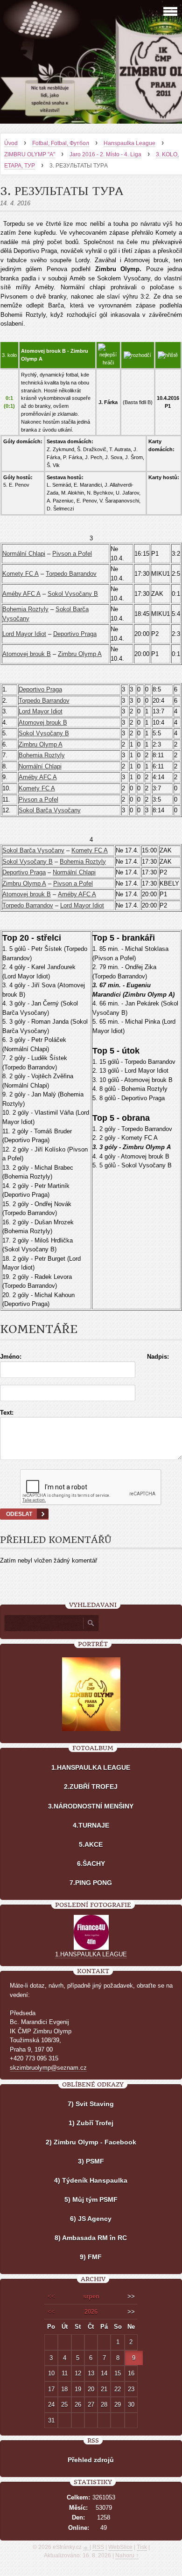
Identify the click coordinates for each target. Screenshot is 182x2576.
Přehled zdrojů (91, 2460)
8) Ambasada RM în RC (91, 2238)
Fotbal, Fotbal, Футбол (61, 143)
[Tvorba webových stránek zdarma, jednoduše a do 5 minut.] (86, 2548)
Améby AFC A (21, 594)
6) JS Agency (91, 2219)
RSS (98, 2547)
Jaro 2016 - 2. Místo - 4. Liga (105, 154)
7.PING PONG (91, 1883)
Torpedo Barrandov (71, 574)
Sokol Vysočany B (73, 594)
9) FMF (91, 2257)
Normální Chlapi (24, 554)
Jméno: (11, 1357)
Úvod (11, 143)
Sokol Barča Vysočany (50, 810)
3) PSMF (91, 2161)
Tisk (142, 2547)
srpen (91, 2296)
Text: (7, 1413)
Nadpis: (158, 1357)
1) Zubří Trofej (91, 2123)
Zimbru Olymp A (80, 654)
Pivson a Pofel (72, 554)
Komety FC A (21, 574)
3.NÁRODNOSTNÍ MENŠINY (91, 1806)
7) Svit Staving (91, 2104)
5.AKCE (91, 1844)
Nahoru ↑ (127, 2555)
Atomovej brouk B (27, 654)
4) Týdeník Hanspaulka (91, 2180)
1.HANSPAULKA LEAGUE (91, 1767)
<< (51, 2296)
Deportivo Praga (75, 634)
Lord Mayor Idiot (24, 634)
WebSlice (120, 2547)
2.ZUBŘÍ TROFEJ (91, 1787)
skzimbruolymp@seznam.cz (48, 2068)
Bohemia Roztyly (25, 609)
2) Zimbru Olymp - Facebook (91, 2142)
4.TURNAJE (91, 1825)
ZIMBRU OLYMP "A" (30, 154)
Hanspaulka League (129, 143)
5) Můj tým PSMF (91, 2199)
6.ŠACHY (91, 1864)
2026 (91, 2312)
